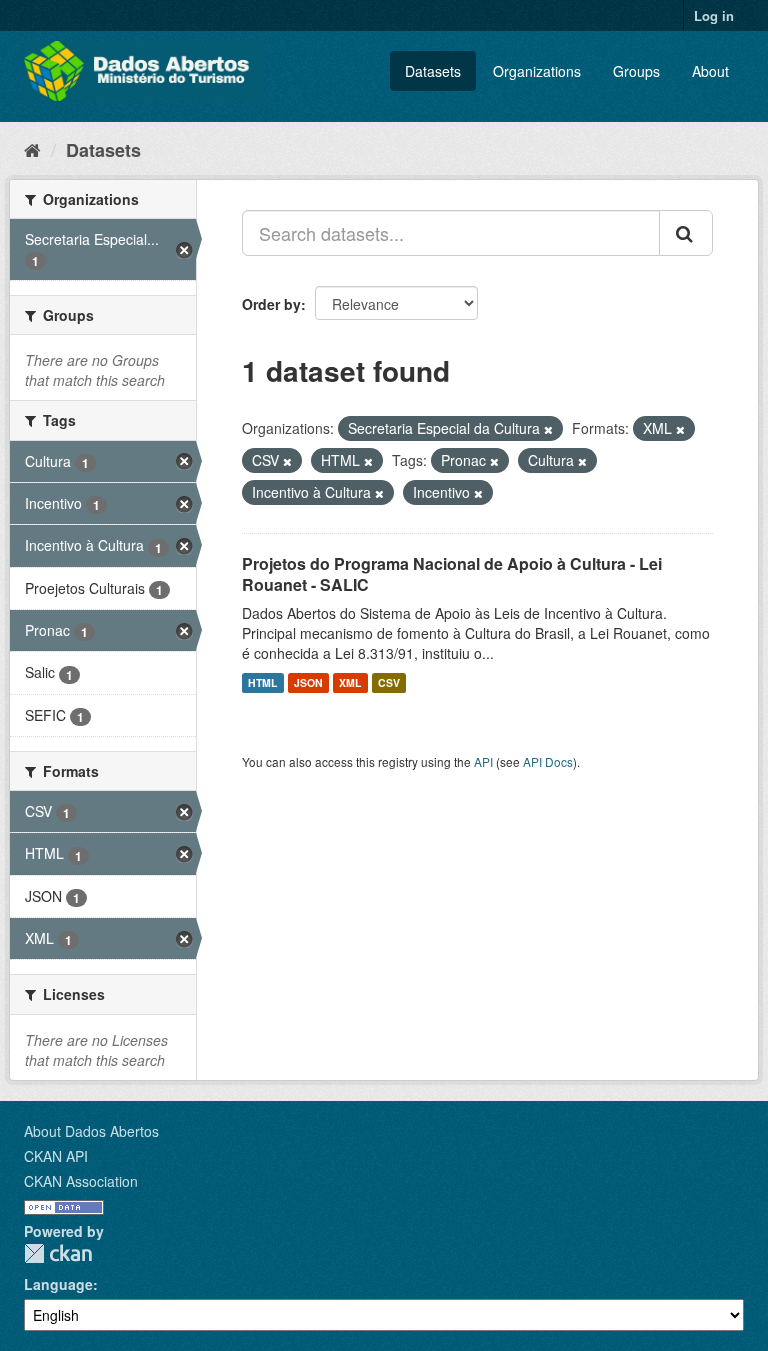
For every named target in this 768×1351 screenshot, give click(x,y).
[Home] (32, 149)
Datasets (433, 71)
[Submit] (686, 233)
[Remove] (548, 429)
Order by (271, 304)
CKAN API (56, 1156)
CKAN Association (81, 1181)
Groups (636, 71)
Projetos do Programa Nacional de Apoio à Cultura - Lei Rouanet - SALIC (452, 574)
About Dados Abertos (91, 1131)
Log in (714, 15)
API (483, 761)
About (710, 71)
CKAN (58, 1253)
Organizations (537, 71)
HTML (262, 682)
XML (350, 682)
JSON (308, 682)
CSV (389, 682)
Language (58, 1284)
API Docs (548, 761)
